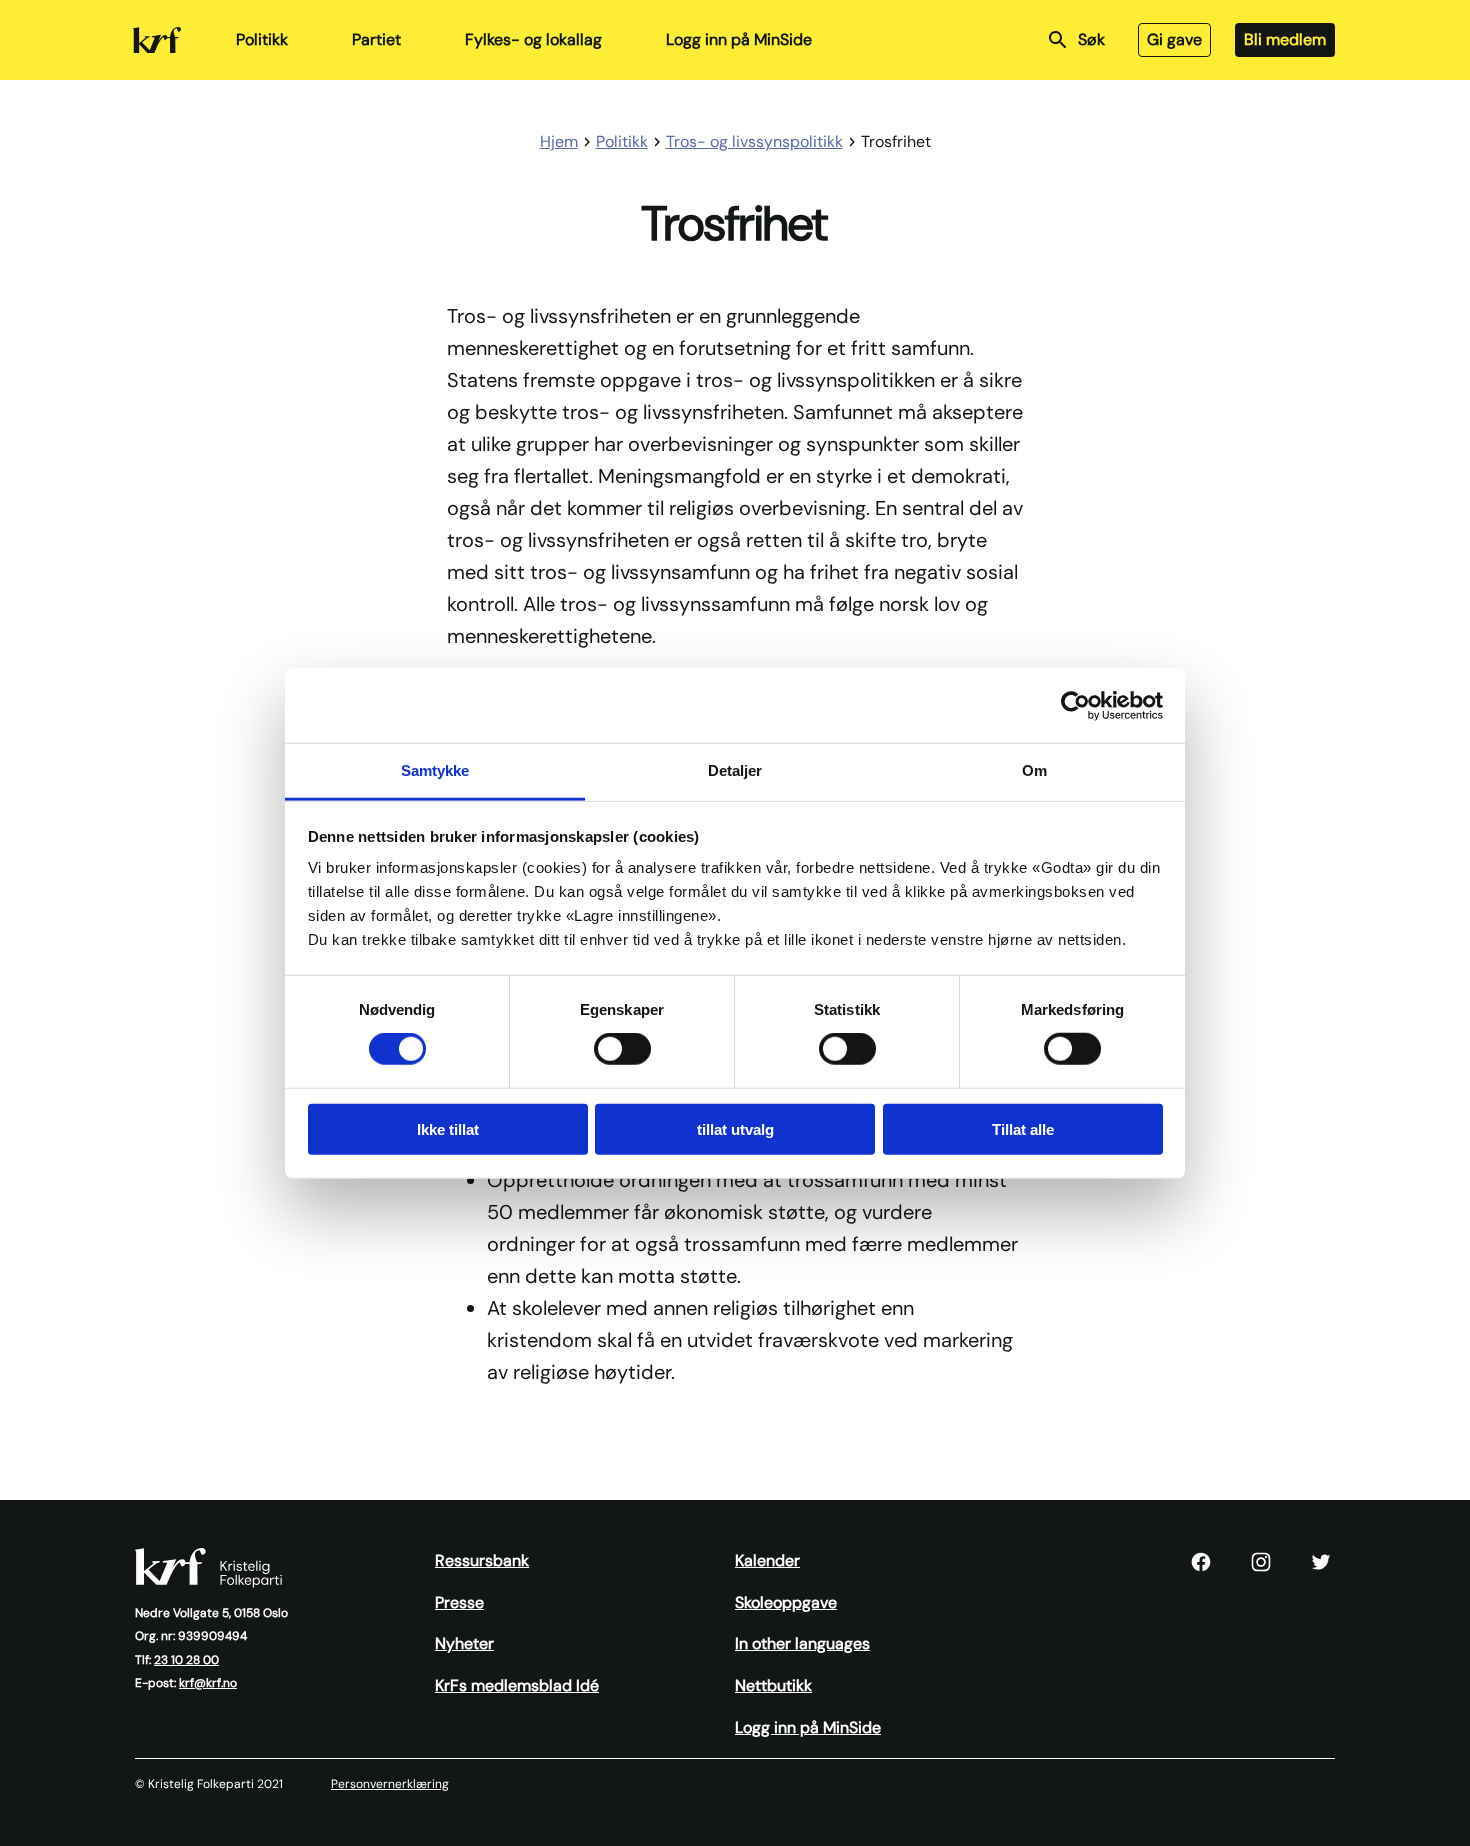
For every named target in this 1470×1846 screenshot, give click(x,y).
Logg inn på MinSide (739, 39)
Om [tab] (1034, 770)
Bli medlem (1285, 39)
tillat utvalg (735, 1129)
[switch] (622, 1049)
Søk (1091, 39)
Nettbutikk (773, 1685)
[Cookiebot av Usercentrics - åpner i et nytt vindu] (1075, 705)
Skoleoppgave (786, 1602)
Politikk (262, 39)
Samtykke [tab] (435, 770)
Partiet (376, 39)
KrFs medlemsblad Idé (517, 1685)
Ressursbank (482, 1560)
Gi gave (1174, 39)
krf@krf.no (208, 1683)
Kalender (767, 1560)
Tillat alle (1023, 1129)
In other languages (802, 1643)
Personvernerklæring (390, 1784)
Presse (459, 1602)
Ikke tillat (448, 1129)
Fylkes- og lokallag (533, 39)
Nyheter (464, 1643)
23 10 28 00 (186, 1660)
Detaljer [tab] (735, 770)
